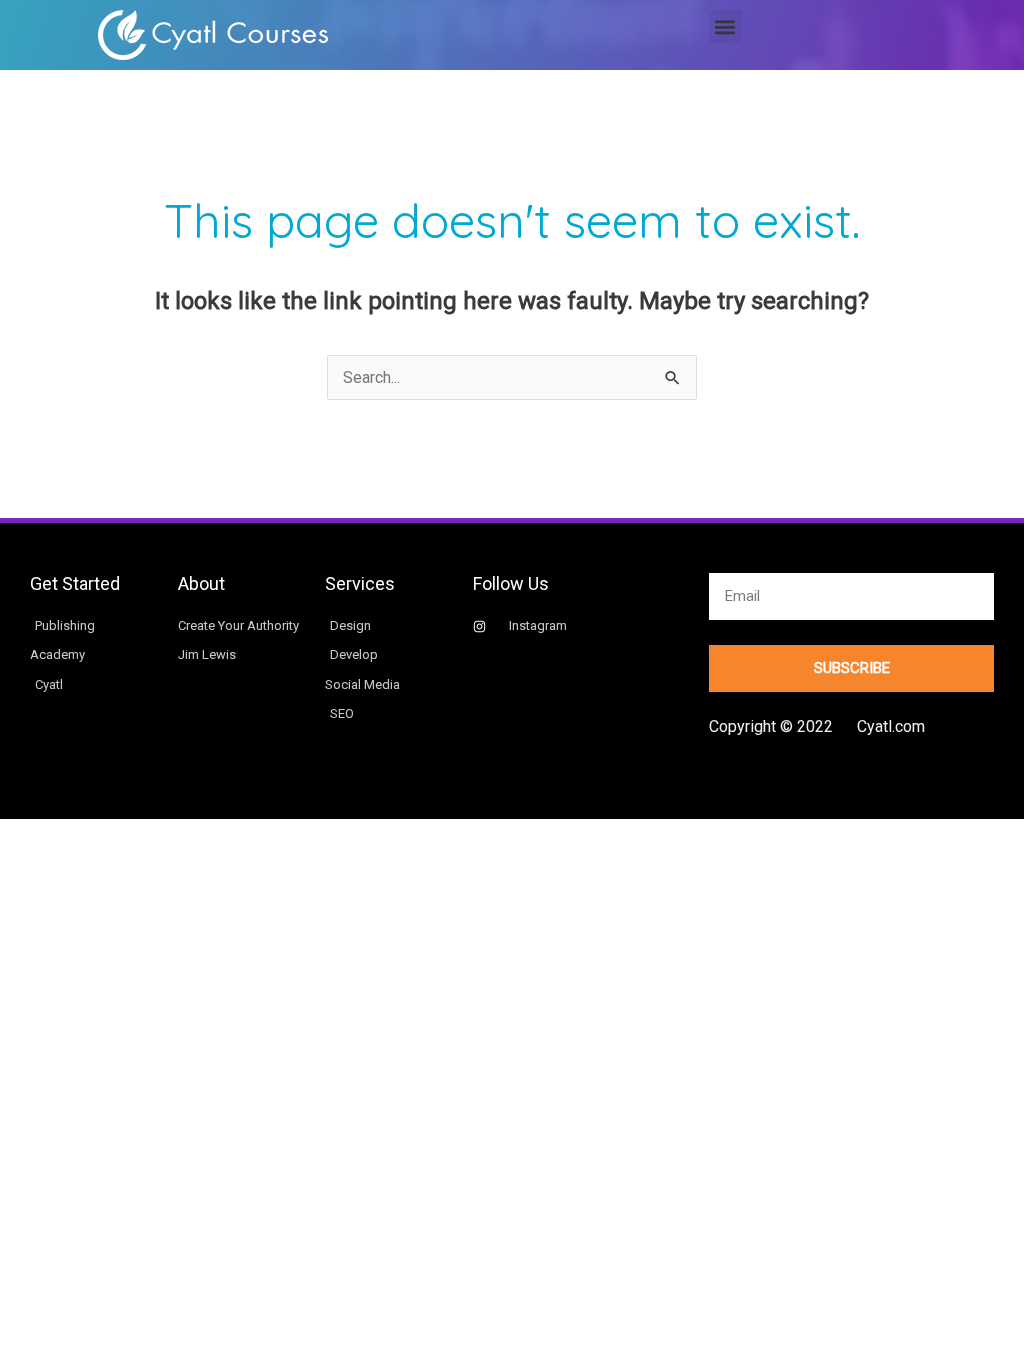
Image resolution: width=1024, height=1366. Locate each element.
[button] (725, 26)
